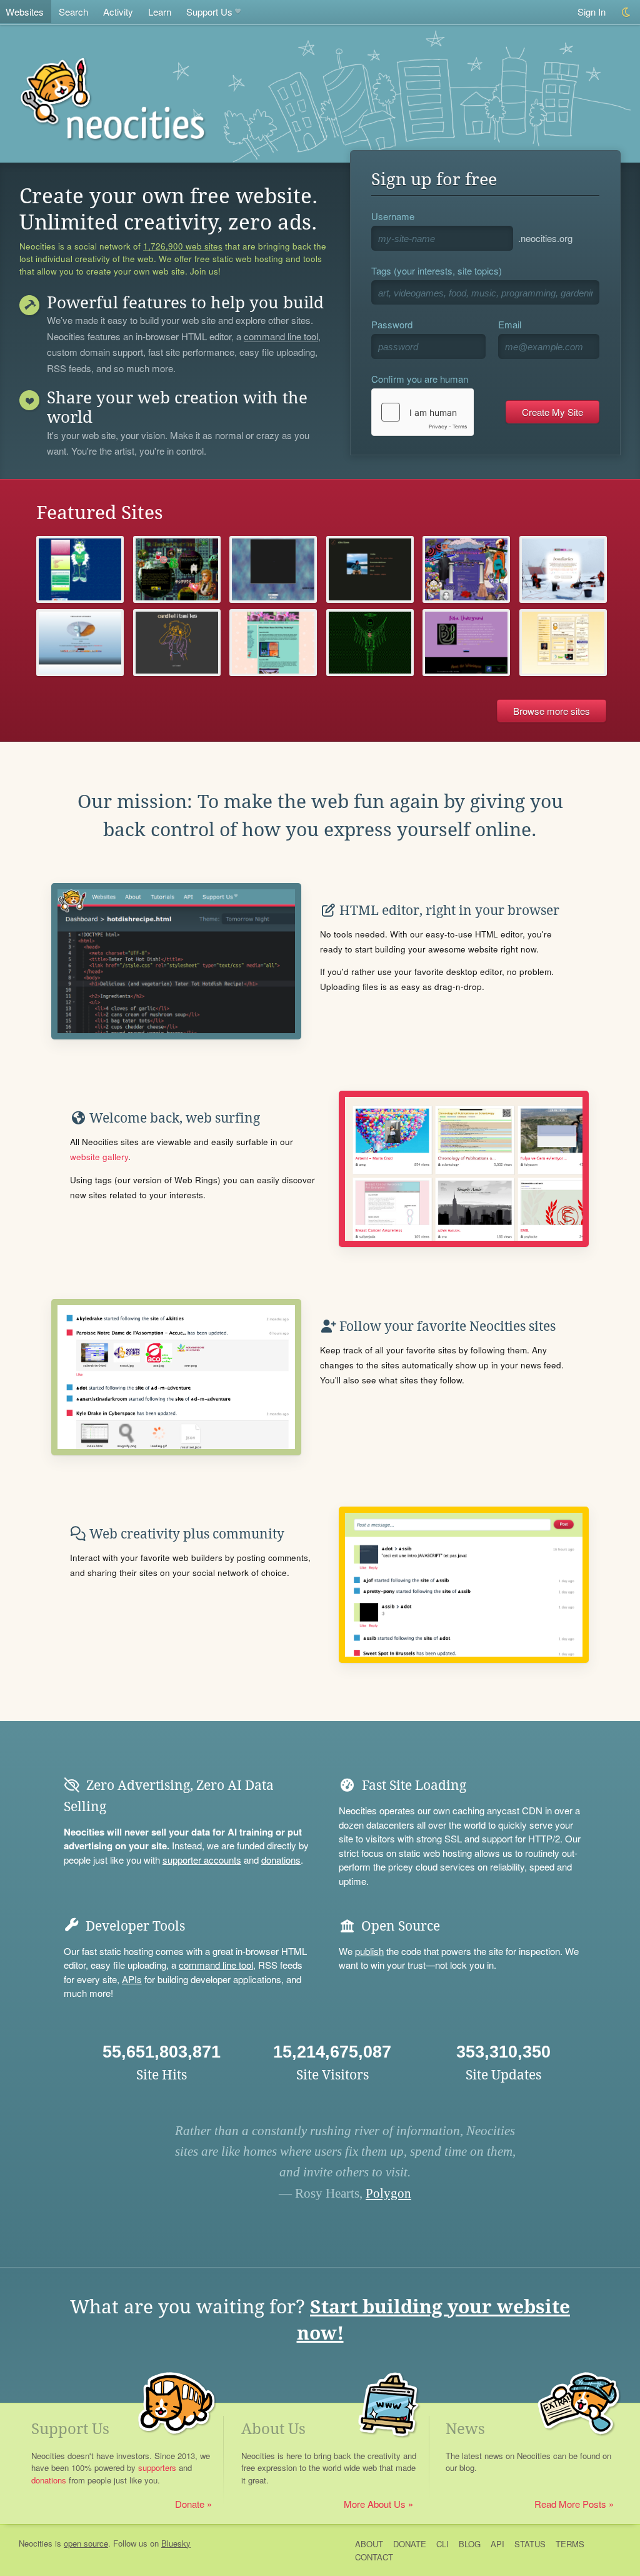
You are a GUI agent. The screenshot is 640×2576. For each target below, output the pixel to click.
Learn (160, 12)
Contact (374, 2557)
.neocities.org (545, 238)
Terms (570, 2544)
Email (510, 324)
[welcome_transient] (177, 643)
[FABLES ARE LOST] (370, 643)
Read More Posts (570, 2504)
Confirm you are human (420, 379)
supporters (157, 2467)
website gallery (99, 1157)
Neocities (36, 2543)
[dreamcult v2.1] (466, 569)
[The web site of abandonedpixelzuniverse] (177, 569)
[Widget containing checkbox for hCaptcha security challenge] (422, 412)
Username (393, 216)
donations (281, 1860)
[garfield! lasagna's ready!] (563, 643)
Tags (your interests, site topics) (437, 270)
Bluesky (176, 2543)
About (369, 2544)
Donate (190, 2504)
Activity (118, 12)
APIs (132, 1979)
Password (392, 324)
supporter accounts (202, 1860)
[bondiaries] (563, 569)
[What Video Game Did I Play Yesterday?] (273, 643)
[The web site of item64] (80, 569)
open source (86, 2543)
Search (73, 12)
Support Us (209, 12)
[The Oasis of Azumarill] (80, 643)
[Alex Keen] (370, 569)
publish (369, 1951)
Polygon (388, 2193)
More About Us (375, 2504)
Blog (470, 2544)
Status (530, 2544)
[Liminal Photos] (273, 569)
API (497, 2544)
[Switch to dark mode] (627, 12)
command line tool (281, 337)
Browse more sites (552, 711)
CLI (442, 2544)
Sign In (592, 12)
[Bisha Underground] (466, 643)
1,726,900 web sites (183, 246)
